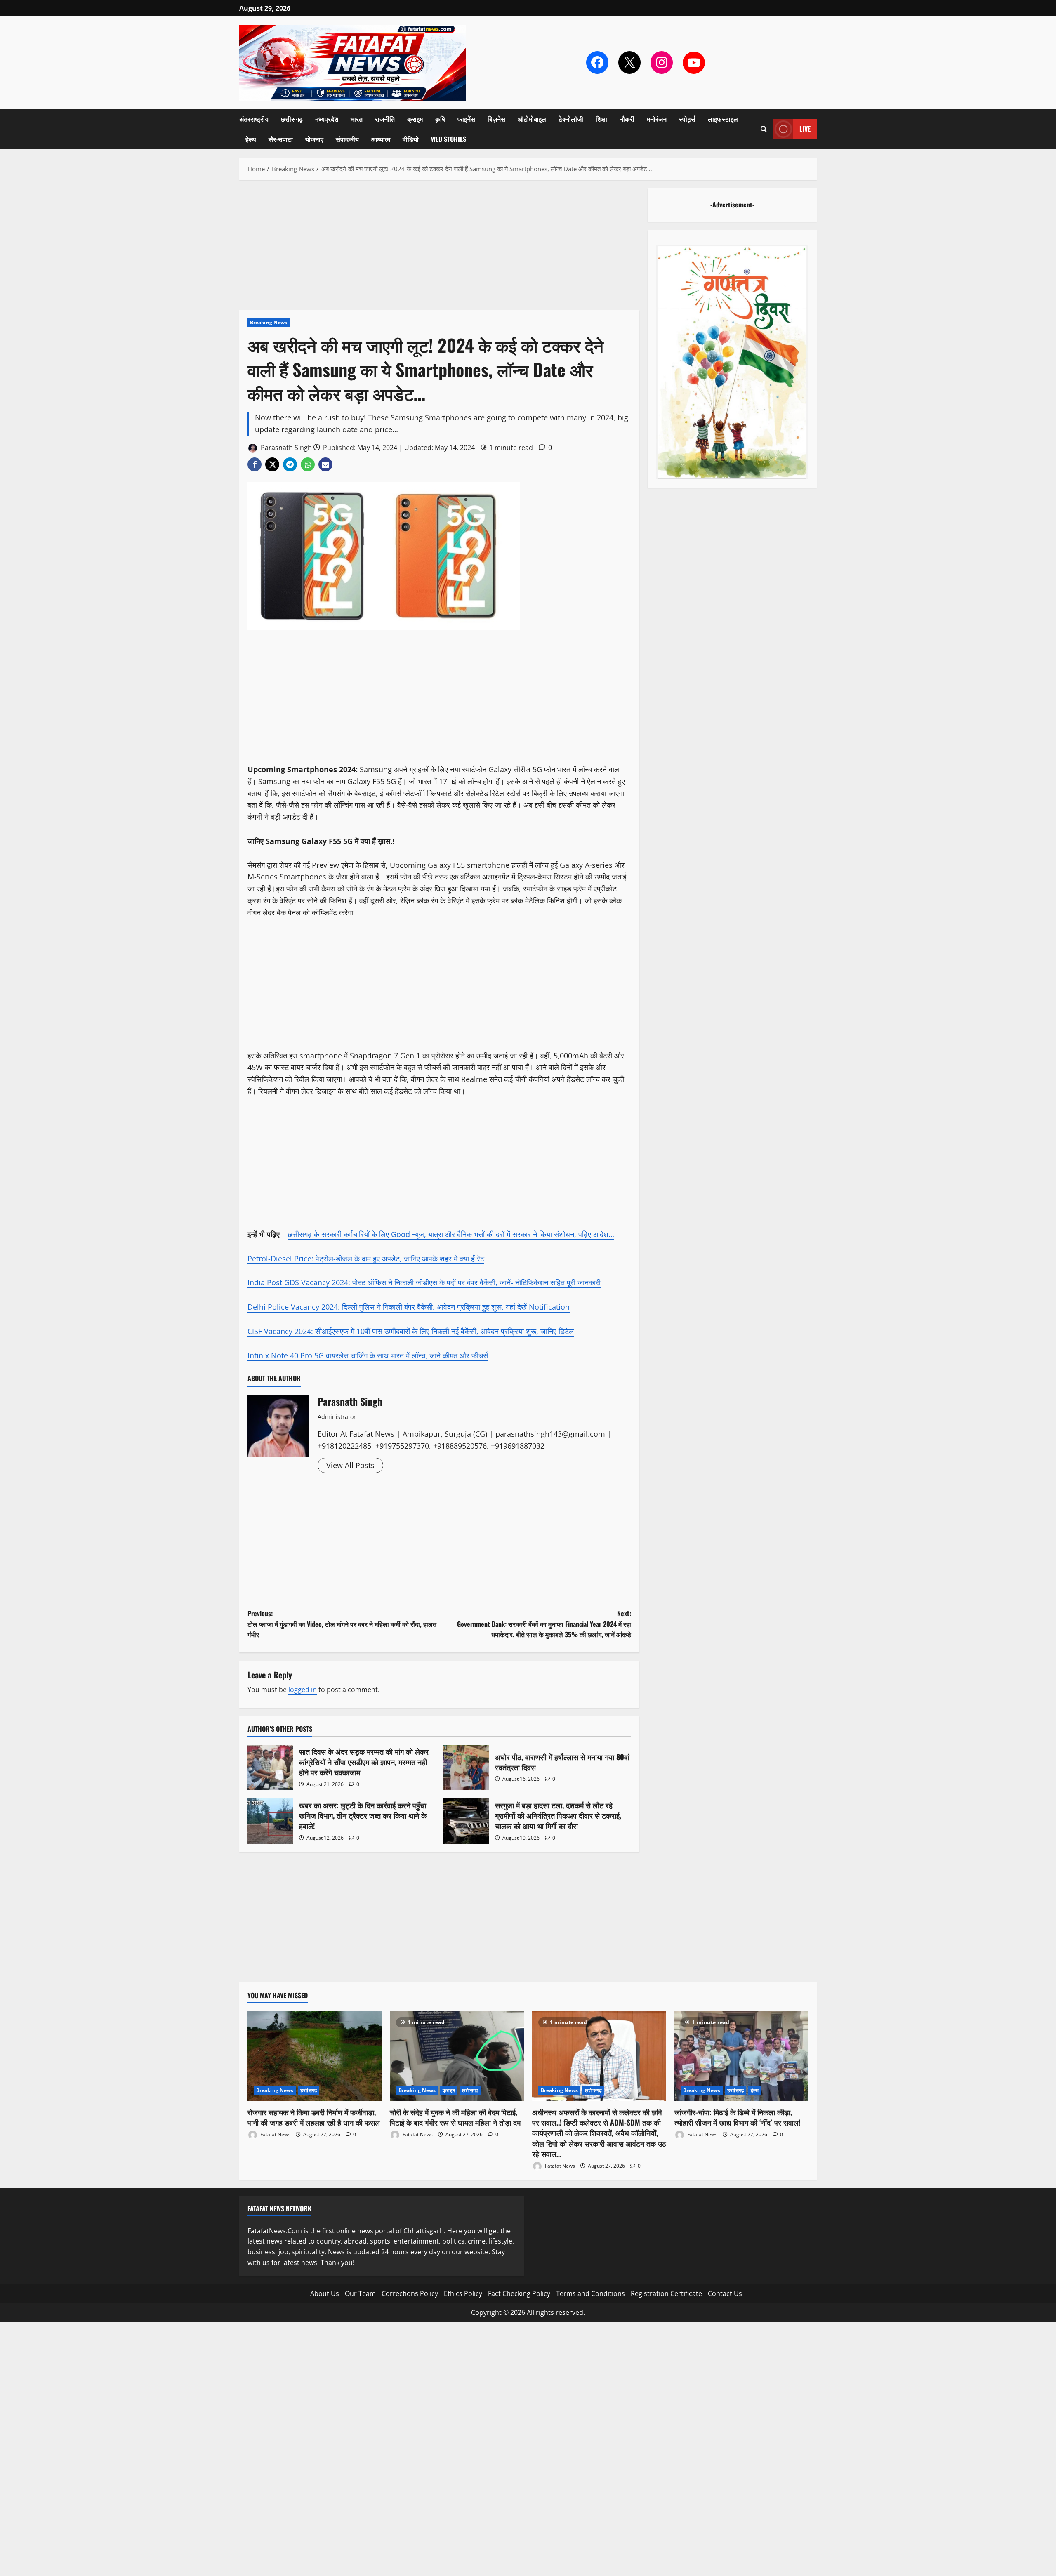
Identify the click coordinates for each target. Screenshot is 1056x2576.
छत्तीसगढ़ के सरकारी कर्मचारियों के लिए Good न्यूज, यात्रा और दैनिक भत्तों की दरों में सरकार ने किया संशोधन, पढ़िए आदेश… (451, 1234)
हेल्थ (251, 139)
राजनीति (385, 119)
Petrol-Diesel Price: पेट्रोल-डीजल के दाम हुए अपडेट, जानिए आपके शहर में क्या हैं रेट (366, 1259)
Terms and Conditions (590, 2293)
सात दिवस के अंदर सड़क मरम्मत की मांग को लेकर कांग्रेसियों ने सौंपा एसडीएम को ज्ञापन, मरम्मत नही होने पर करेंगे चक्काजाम (270, 1768)
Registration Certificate (666, 2293)
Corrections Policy (410, 2293)
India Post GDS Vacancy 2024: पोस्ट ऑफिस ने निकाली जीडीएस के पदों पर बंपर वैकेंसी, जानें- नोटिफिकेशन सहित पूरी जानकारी (424, 1282)
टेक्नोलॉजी (571, 119)
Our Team (360, 2293)
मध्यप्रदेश (327, 119)
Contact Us (725, 2293)
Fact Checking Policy (519, 2293)
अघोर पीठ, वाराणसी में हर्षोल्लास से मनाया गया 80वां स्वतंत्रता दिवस (466, 1768)
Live (805, 129)
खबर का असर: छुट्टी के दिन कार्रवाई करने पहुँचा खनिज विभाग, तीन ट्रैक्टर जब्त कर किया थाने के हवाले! (270, 1821)
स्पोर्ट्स (687, 119)
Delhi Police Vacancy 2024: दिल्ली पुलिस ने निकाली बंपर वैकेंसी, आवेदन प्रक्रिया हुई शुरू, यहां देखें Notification (409, 1307)
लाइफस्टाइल (723, 119)
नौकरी (627, 119)
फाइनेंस (466, 119)
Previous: (342, 1624)
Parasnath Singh (285, 448)
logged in (303, 1690)
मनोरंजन (657, 119)
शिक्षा (601, 119)
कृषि (440, 119)
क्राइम (415, 119)
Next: (544, 1624)
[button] (764, 129)
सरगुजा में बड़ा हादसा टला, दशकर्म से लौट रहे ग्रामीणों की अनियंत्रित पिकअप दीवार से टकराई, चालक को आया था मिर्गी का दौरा (466, 1821)
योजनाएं (314, 139)
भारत (357, 119)
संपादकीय (347, 139)
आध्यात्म (381, 139)
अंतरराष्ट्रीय (254, 119)
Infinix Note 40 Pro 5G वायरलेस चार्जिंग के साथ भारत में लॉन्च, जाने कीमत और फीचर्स (368, 1355)
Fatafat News (275, 2134)
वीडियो (411, 139)
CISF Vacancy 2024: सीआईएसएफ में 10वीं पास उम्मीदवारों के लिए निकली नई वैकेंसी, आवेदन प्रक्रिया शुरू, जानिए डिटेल (411, 1331)
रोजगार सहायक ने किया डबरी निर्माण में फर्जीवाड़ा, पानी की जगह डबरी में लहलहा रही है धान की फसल (314, 2117)
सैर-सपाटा (281, 139)
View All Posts (350, 1465)
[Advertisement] (439, 249)
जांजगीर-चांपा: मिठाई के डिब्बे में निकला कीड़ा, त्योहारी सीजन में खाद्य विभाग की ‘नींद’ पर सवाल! (738, 2117)
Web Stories (449, 139)
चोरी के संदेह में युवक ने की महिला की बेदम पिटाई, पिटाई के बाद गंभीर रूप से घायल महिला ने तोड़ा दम (455, 2117)
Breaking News (269, 322)
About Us (325, 2293)
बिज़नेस (496, 119)
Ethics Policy (463, 2293)
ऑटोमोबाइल (532, 119)
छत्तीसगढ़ (292, 119)
